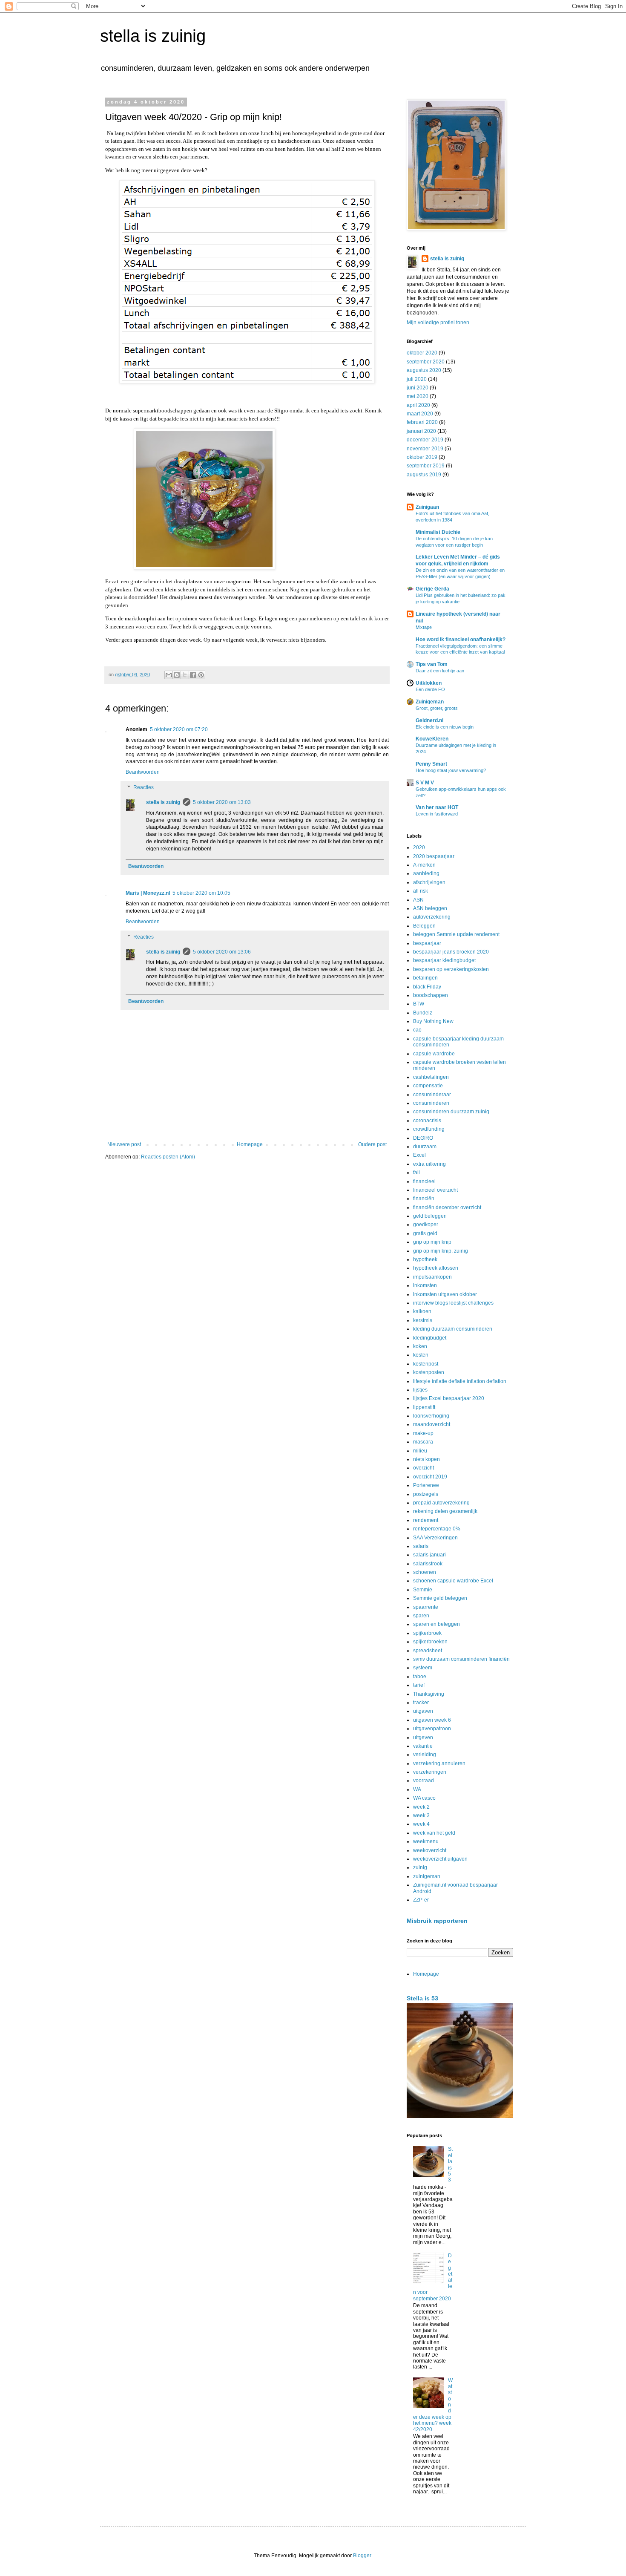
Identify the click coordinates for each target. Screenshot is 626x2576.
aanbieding (426, 873)
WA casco (424, 1798)
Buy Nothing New (433, 1021)
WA (417, 1789)
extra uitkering (429, 1164)
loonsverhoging (431, 1416)
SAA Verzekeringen (435, 1538)
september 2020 (426, 362)
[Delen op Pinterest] (201, 675)
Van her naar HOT (437, 807)
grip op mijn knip (432, 1242)
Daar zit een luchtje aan (440, 671)
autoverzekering (432, 917)
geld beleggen (430, 1216)
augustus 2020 (424, 370)
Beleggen (424, 926)
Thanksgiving (429, 1694)
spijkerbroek (427, 1633)
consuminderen (431, 1103)
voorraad (424, 1781)
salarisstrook (428, 1564)
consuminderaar (432, 1095)
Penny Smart (431, 764)
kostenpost (426, 1364)
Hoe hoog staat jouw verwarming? (451, 770)
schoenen (425, 1572)
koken (420, 1346)
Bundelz (423, 1013)
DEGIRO (423, 1138)
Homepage (250, 1144)
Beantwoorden (143, 772)
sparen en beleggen (436, 1624)
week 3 (421, 1815)
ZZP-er (421, 1900)
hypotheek (425, 1259)
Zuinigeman (430, 702)
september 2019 (426, 466)
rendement (426, 1520)
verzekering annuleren (439, 1763)
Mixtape (424, 627)
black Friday (427, 987)
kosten (421, 1355)
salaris (421, 1546)
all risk (421, 891)
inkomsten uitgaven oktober (445, 1294)
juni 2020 (418, 388)
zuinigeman (427, 1876)
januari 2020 (421, 431)
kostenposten (429, 1372)
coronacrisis (427, 1121)
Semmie (423, 1590)
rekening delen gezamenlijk (445, 1511)
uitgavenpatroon (432, 1729)
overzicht (424, 1468)
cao (417, 1030)
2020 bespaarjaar (434, 856)
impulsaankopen (432, 1277)
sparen (421, 1616)
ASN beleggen (430, 908)
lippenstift (424, 1407)
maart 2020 (420, 414)
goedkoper (426, 1225)
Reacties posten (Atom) (168, 1157)
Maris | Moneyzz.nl (148, 893)
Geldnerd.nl (429, 720)
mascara (423, 1442)
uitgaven (423, 1711)
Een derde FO (430, 689)
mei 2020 (418, 396)
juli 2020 (417, 379)
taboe (420, 1677)
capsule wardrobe (434, 1054)
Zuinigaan (427, 507)
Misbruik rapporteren (437, 1921)
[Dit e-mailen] (169, 675)
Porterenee (426, 1485)
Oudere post (372, 1144)
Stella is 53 (422, 1998)
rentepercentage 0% (437, 1529)
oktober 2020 (422, 353)
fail (416, 1173)
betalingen (425, 978)
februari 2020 (422, 422)
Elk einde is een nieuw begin (445, 727)
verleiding (425, 1755)
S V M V (425, 783)
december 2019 (425, 440)
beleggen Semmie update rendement (456, 934)
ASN (418, 900)
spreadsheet (428, 1651)
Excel (419, 1155)
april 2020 (418, 405)
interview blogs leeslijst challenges (453, 1303)
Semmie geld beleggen (440, 1598)
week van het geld (434, 1833)
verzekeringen (430, 1772)
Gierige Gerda (432, 589)
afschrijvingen (429, 882)
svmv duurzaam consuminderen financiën (461, 1659)
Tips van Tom (432, 664)
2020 (419, 847)
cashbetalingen (431, 1077)
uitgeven (423, 1738)
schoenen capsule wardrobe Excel (453, 1581)
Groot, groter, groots (437, 708)
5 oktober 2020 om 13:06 (222, 952)
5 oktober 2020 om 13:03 (222, 802)
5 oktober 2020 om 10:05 (201, 893)
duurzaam (425, 1147)
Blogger (362, 2556)
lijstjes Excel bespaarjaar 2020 (449, 1398)
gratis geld (425, 1233)
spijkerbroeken (430, 1642)
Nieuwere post (124, 1144)
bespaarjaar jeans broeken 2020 (451, 952)
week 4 (421, 1824)
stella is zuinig (153, 36)
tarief (419, 1685)
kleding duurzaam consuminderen (453, 1329)
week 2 (421, 1807)
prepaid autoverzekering (441, 1503)
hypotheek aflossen (436, 1268)
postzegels (426, 1494)
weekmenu (426, 1841)
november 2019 (425, 449)
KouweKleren (432, 739)
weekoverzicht (430, 1850)
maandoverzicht (432, 1424)
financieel (424, 1181)
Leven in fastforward (437, 814)
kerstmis (423, 1320)
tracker (421, 1703)
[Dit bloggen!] (177, 675)
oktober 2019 (422, 457)
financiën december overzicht (447, 1207)
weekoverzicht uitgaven (440, 1859)
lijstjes (420, 1390)
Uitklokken (429, 683)
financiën (424, 1199)
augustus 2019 (424, 475)
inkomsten (425, 1285)
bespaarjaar (427, 943)
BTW (419, 1004)
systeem (423, 1668)
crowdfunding (429, 1129)
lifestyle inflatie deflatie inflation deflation (460, 1381)
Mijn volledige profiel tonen (438, 323)
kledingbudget (430, 1338)
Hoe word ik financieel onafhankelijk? (461, 640)
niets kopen (426, 1459)
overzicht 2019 (430, 1477)
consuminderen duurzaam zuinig (451, 1112)
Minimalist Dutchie (438, 532)
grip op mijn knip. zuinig (441, 1251)
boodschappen (431, 995)
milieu (420, 1451)
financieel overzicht (435, 1190)
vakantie (423, 1746)
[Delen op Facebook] (193, 675)
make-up (423, 1433)
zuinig (420, 1867)
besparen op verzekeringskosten (451, 969)
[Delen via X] (185, 675)
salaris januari (429, 1555)
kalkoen (422, 1311)
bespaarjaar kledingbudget (444, 960)
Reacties (144, 787)
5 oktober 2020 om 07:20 (179, 729)
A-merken (424, 865)
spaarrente (426, 1607)
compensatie (428, 1086)
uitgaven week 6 (432, 1720)
